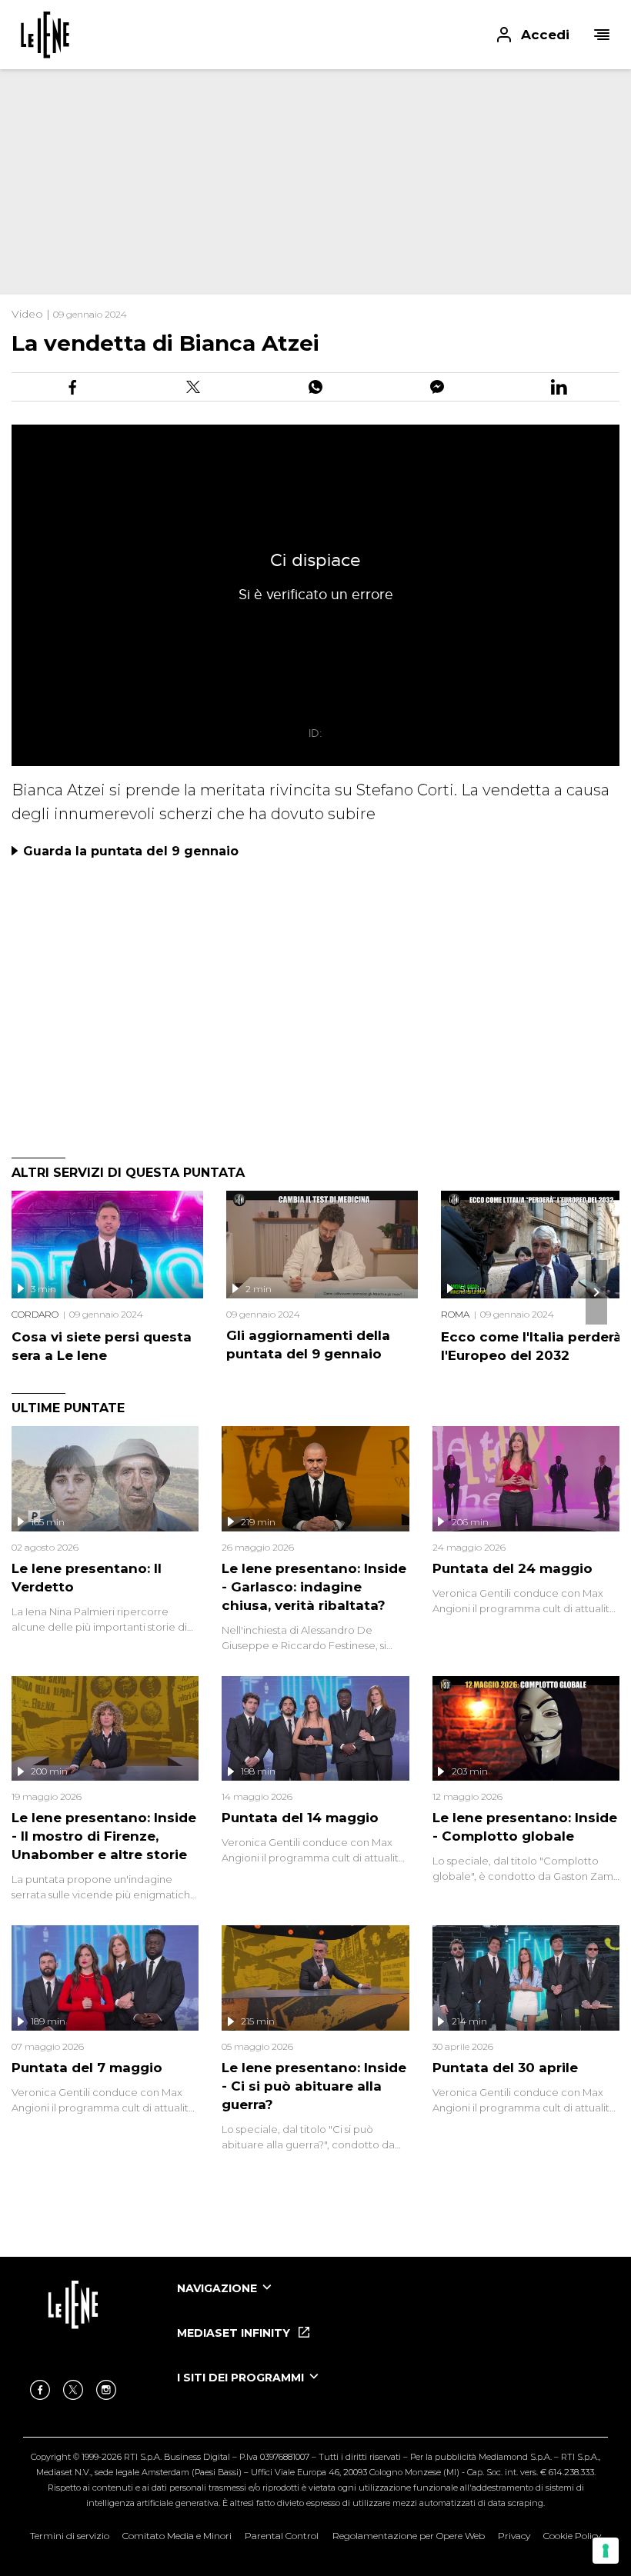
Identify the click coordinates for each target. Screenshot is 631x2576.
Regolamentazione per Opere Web (409, 2536)
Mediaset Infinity (235, 2333)
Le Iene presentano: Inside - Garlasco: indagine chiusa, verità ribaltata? (314, 1587)
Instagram (106, 2390)
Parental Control (282, 2536)
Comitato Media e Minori (177, 2536)
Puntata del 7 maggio (87, 2068)
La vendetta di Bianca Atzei (165, 343)
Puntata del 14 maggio (300, 1818)
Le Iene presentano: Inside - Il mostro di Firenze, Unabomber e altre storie (104, 1836)
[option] (392, 2302)
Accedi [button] (545, 35)
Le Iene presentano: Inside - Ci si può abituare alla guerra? (314, 2086)
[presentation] (596, 1292)
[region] (277, 169)
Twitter (73, 2390)
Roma (455, 1314)
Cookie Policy (572, 2536)
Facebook (40, 2390)
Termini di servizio (70, 2536)
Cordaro (35, 1314)
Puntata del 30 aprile (505, 2068)
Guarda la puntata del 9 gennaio (131, 851)
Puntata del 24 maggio (512, 1568)
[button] (315, 35)
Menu (602, 35)
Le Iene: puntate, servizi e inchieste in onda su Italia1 (45, 35)
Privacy (514, 2536)
